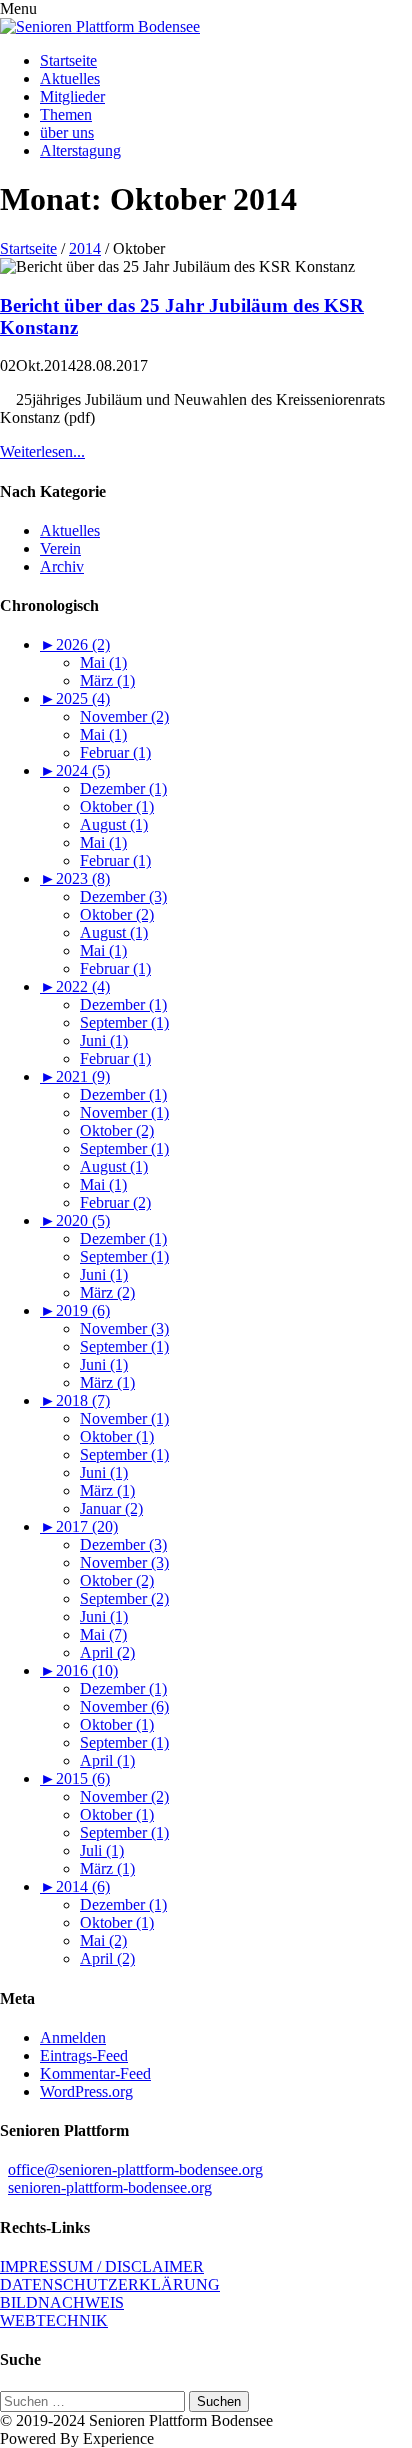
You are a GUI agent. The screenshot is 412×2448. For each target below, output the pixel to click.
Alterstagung (80, 150)
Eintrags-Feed (84, 2055)
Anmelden (73, 2037)
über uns (67, 132)
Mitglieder (72, 96)
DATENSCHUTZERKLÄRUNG (110, 2284)
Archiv (62, 566)
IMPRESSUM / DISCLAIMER (102, 2266)
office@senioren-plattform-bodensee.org (135, 2169)
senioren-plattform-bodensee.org (110, 2187)
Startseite (68, 60)
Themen (66, 114)
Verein (60, 548)
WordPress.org (86, 2091)
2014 (85, 248)
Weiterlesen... (42, 451)
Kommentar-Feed (95, 2073)
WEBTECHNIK (54, 2320)
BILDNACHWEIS (62, 2302)
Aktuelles (70, 78)
